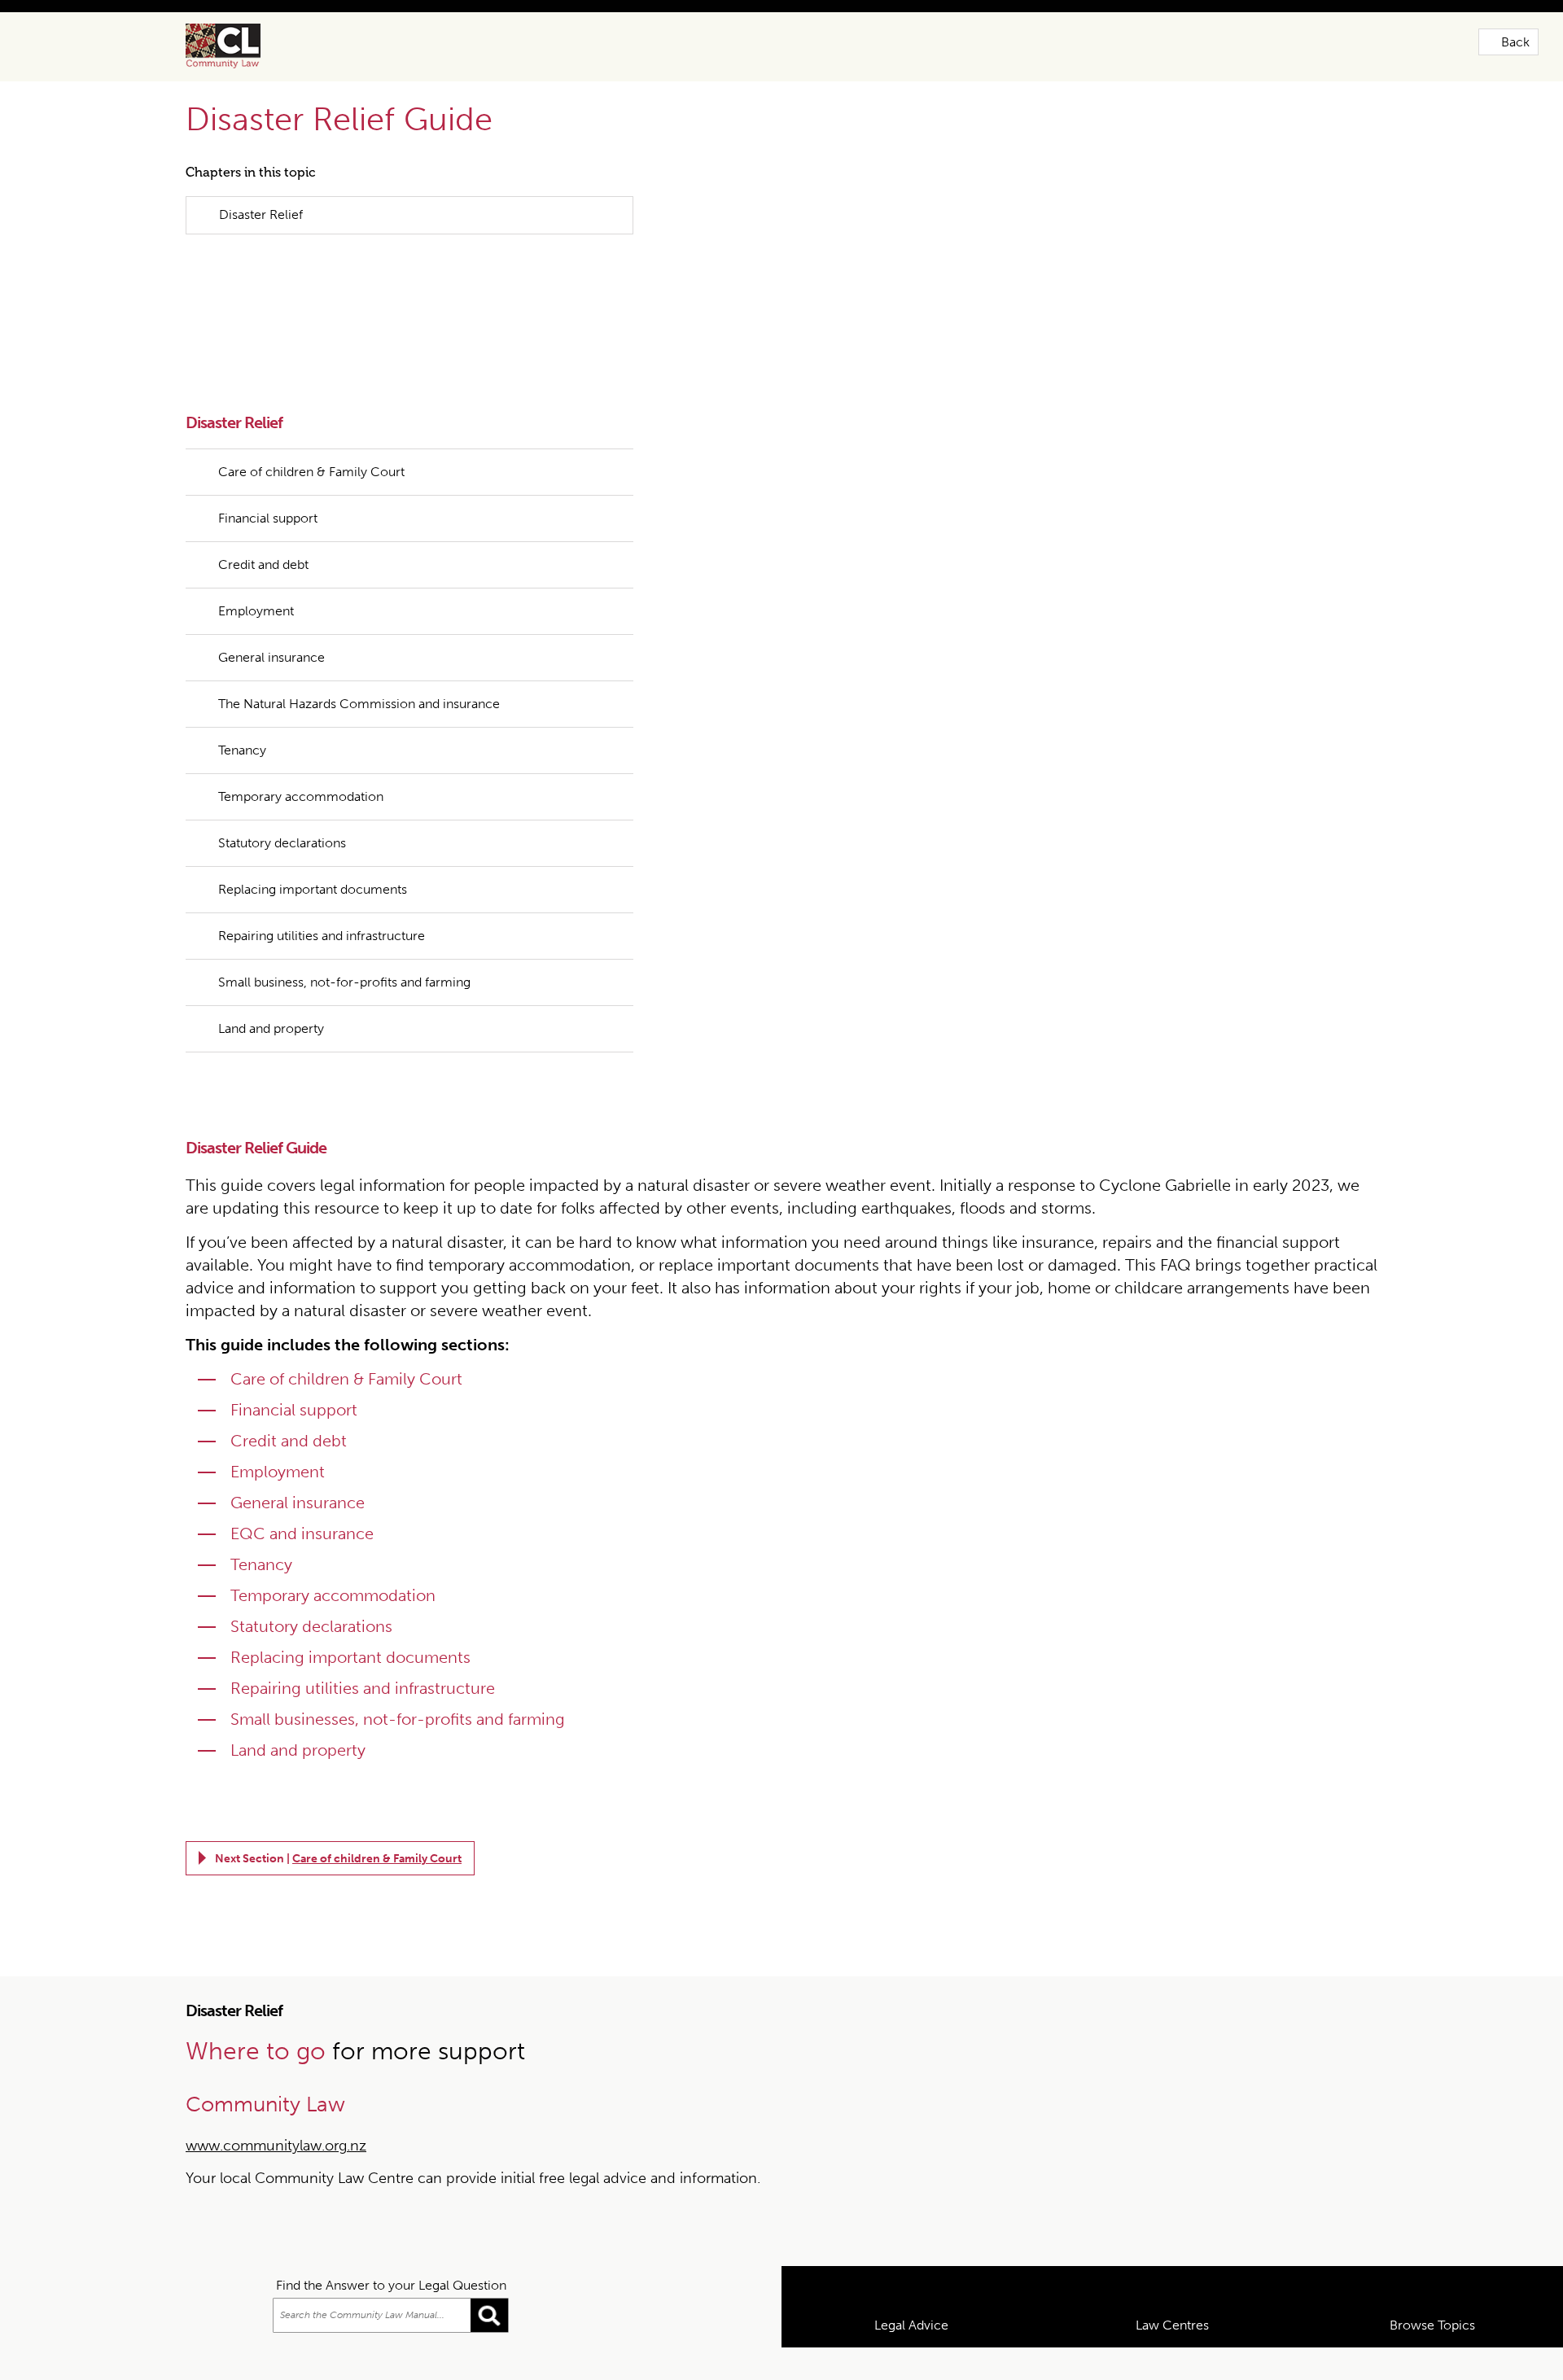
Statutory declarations (282, 790)
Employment (256, 558)
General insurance (271, 604)
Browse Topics (1432, 2358)
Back (1515, 42)
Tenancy (242, 697)
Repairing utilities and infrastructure (322, 883)
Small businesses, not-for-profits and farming (398, 1666)
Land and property (271, 976)
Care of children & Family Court (311, 419)
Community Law (242, 46)
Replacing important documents (314, 836)
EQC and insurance (302, 1481)
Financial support (268, 465)
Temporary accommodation (301, 744)
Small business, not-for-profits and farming (344, 929)
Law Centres (1172, 2358)
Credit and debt (263, 512)
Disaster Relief (261, 214)
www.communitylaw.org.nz (276, 2093)
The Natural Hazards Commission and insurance (359, 651)
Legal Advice (911, 2358)
